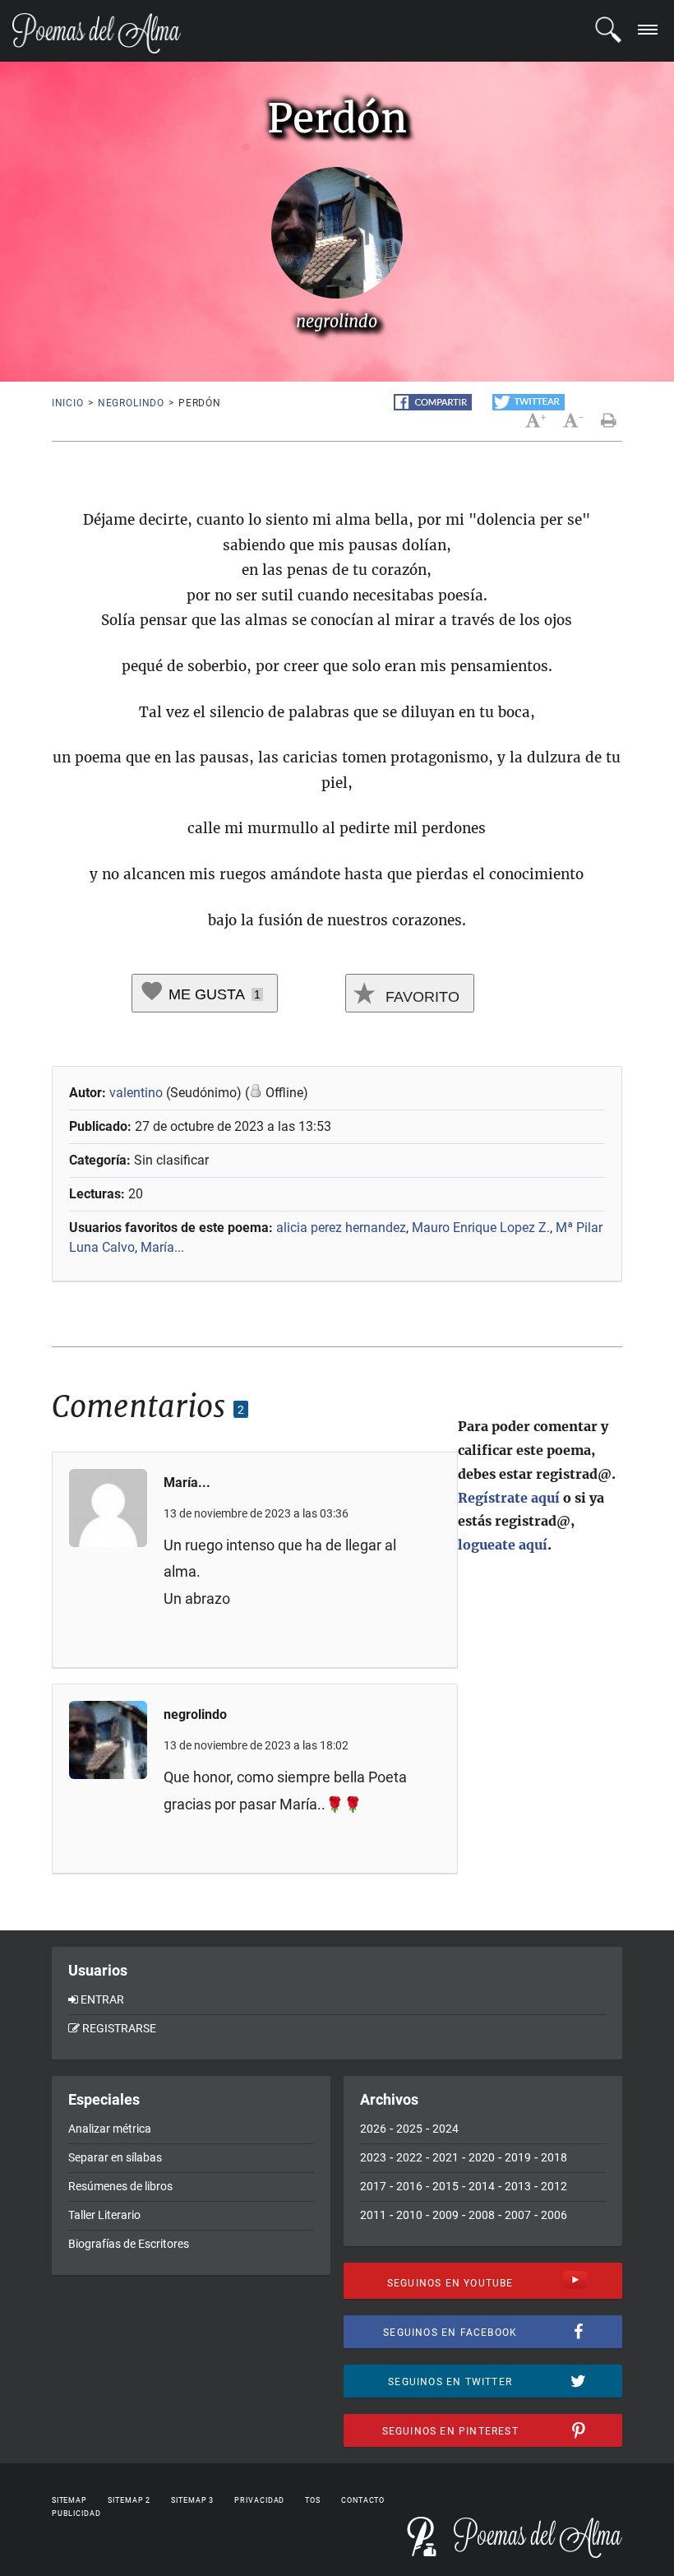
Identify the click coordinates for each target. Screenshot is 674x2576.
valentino (136, 1093)
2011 (373, 2215)
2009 (445, 2215)
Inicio (68, 403)
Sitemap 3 (192, 2500)
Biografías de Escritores (129, 2244)
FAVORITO (420, 997)
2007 (518, 2215)
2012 (554, 2186)
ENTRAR (102, 1999)
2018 (554, 2157)
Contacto (363, 2500)
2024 (445, 2129)
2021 (445, 2157)
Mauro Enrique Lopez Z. (481, 1228)
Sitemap (69, 2500)
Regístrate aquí (509, 1498)
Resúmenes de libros (120, 2186)
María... (162, 1247)
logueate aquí (503, 1545)
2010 (409, 2215)
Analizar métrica (110, 2129)
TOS (313, 2500)
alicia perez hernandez (341, 1228)
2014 (482, 2186)
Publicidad (76, 2513)
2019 (518, 2157)
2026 (373, 2129)
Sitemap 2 (129, 2500)
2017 (373, 2186)
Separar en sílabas (115, 2157)
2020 (482, 2157)
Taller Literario (104, 2215)
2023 (373, 2157)
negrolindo (131, 403)
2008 (482, 2215)
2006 (554, 2215)
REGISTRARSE (119, 2028)
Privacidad (259, 2500)
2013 (518, 2186)
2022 (409, 2157)
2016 (409, 2186)
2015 (445, 2186)
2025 (409, 2129)
